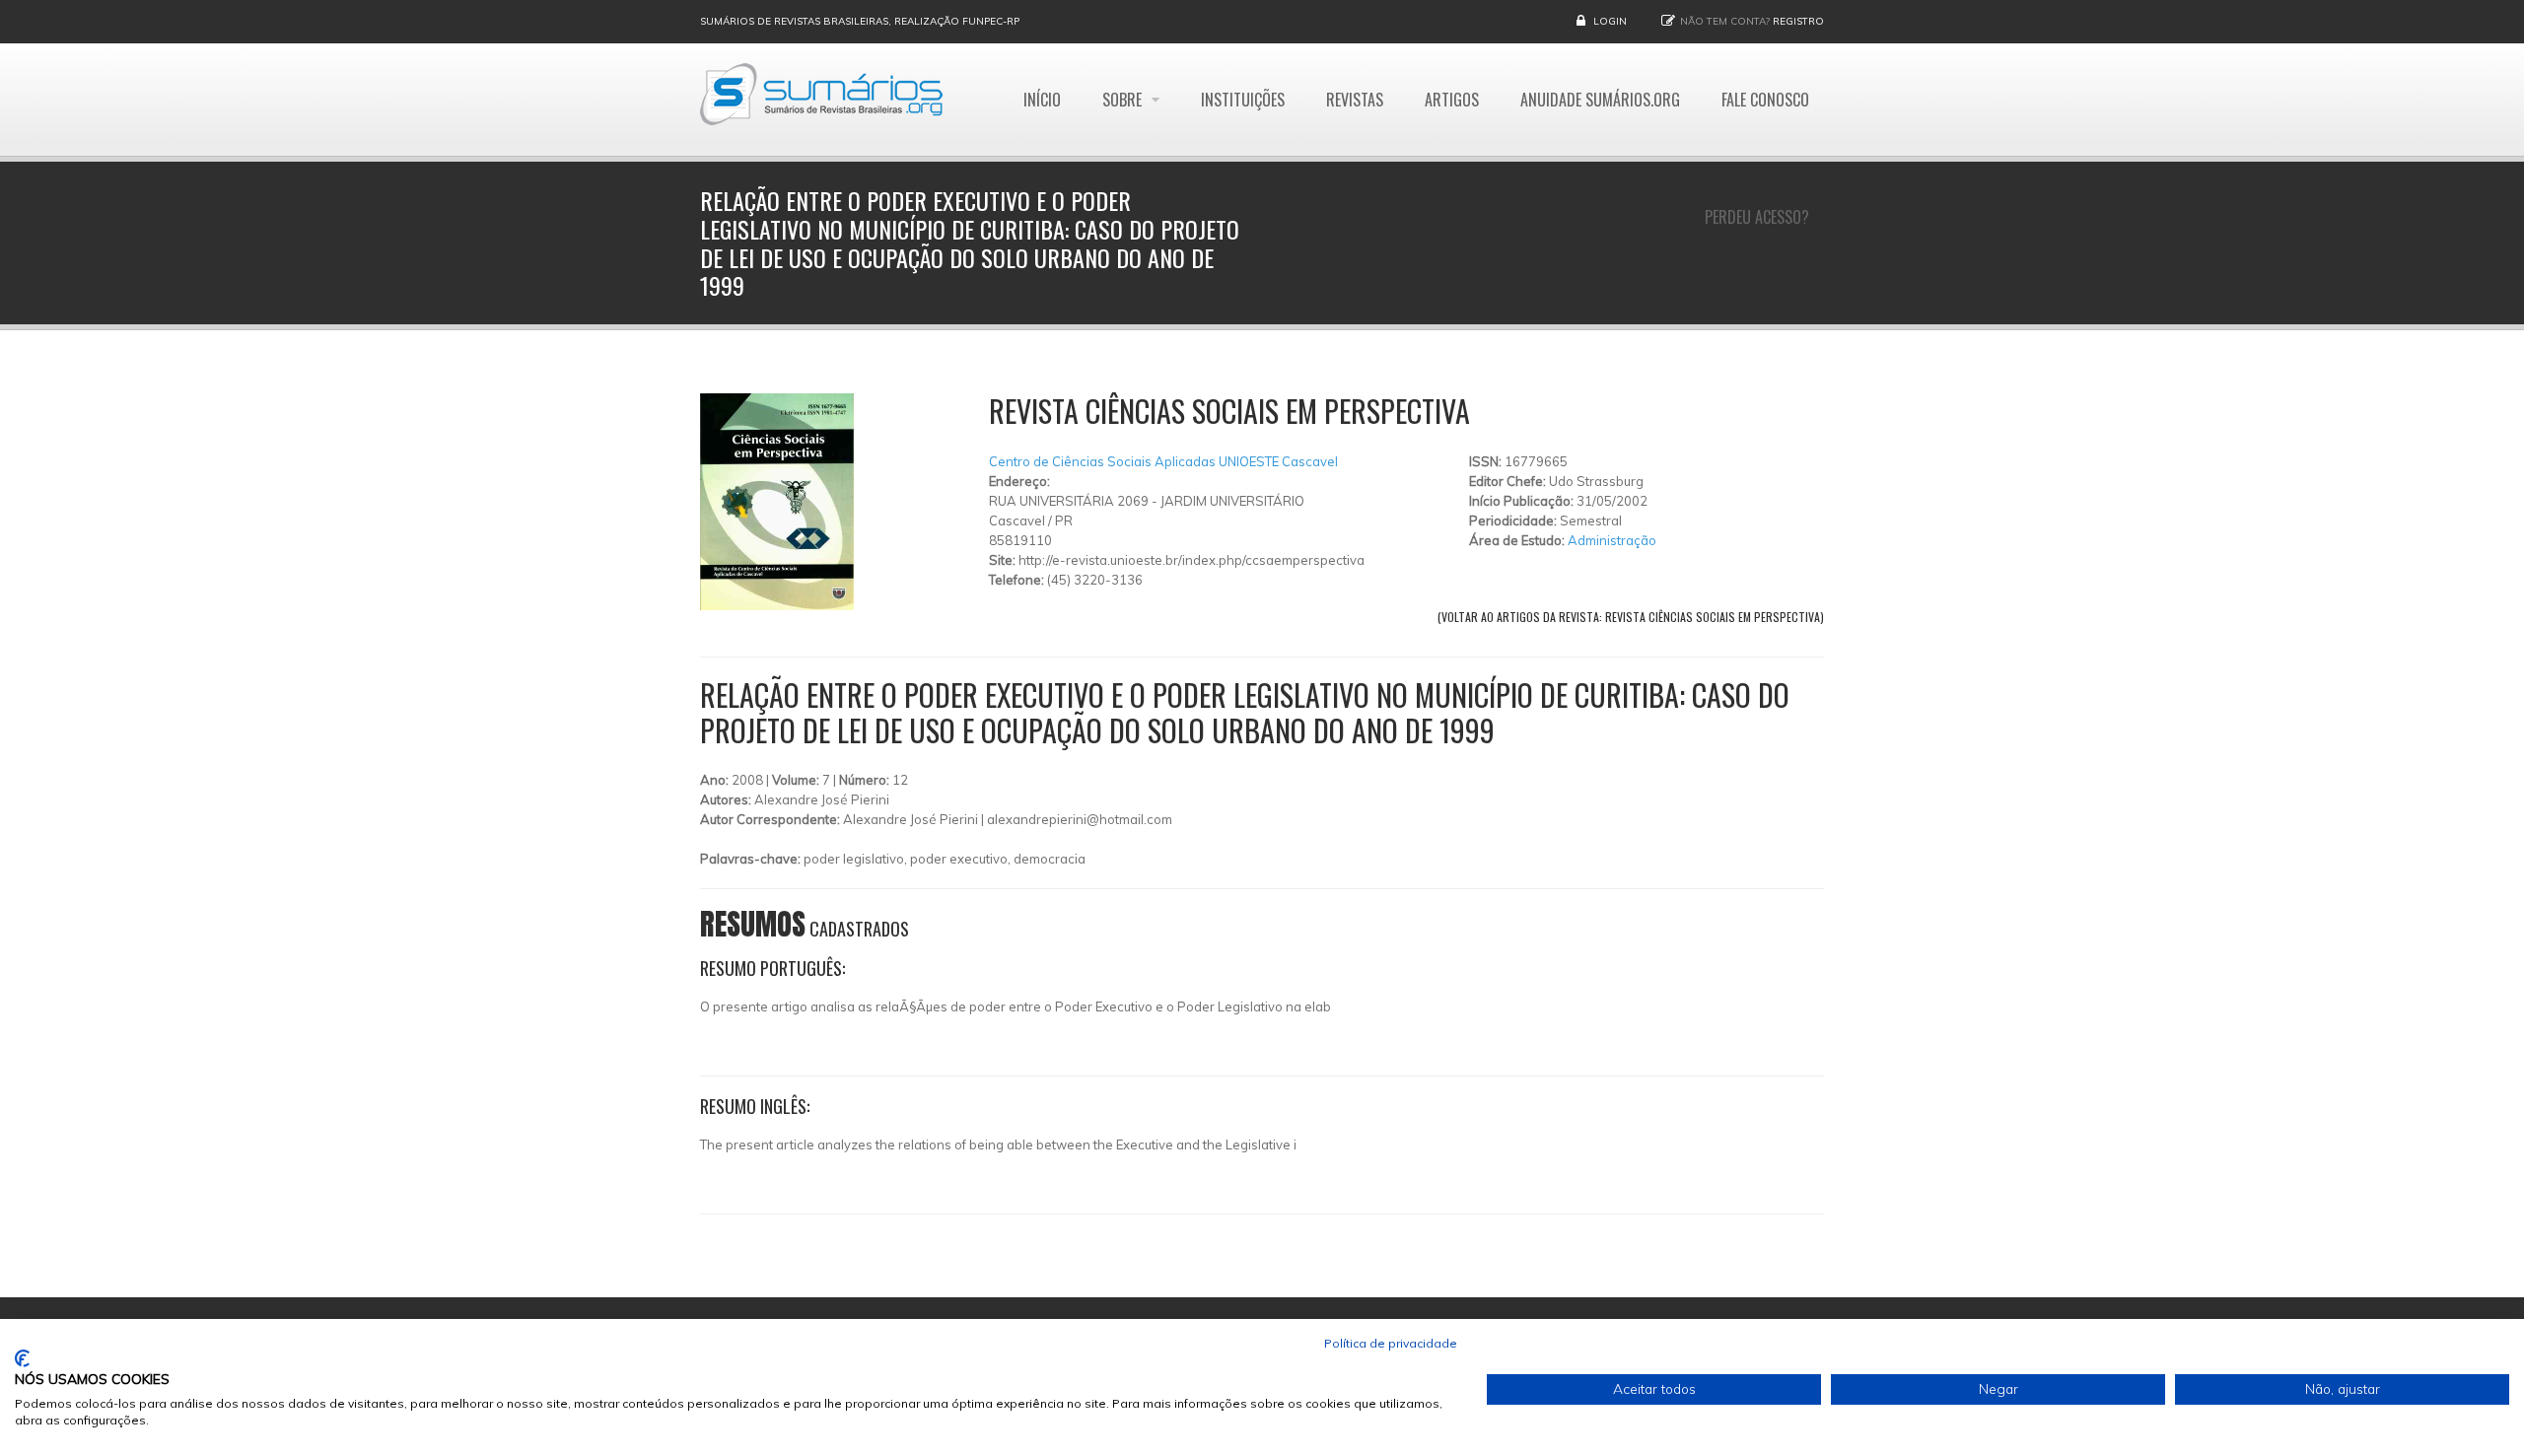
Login (1610, 21)
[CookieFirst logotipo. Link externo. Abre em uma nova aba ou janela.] (22, 1358)
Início (1042, 100)
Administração (1612, 540)
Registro (1798, 21)
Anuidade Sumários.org (1600, 100)
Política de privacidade (1391, 1343)
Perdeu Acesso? (1757, 217)
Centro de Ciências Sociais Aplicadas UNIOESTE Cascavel (1163, 461)
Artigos (1452, 100)
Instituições (1243, 100)
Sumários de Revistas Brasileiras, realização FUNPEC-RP (860, 21)
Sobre (1124, 100)
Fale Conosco (1765, 100)
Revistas (1355, 100)
